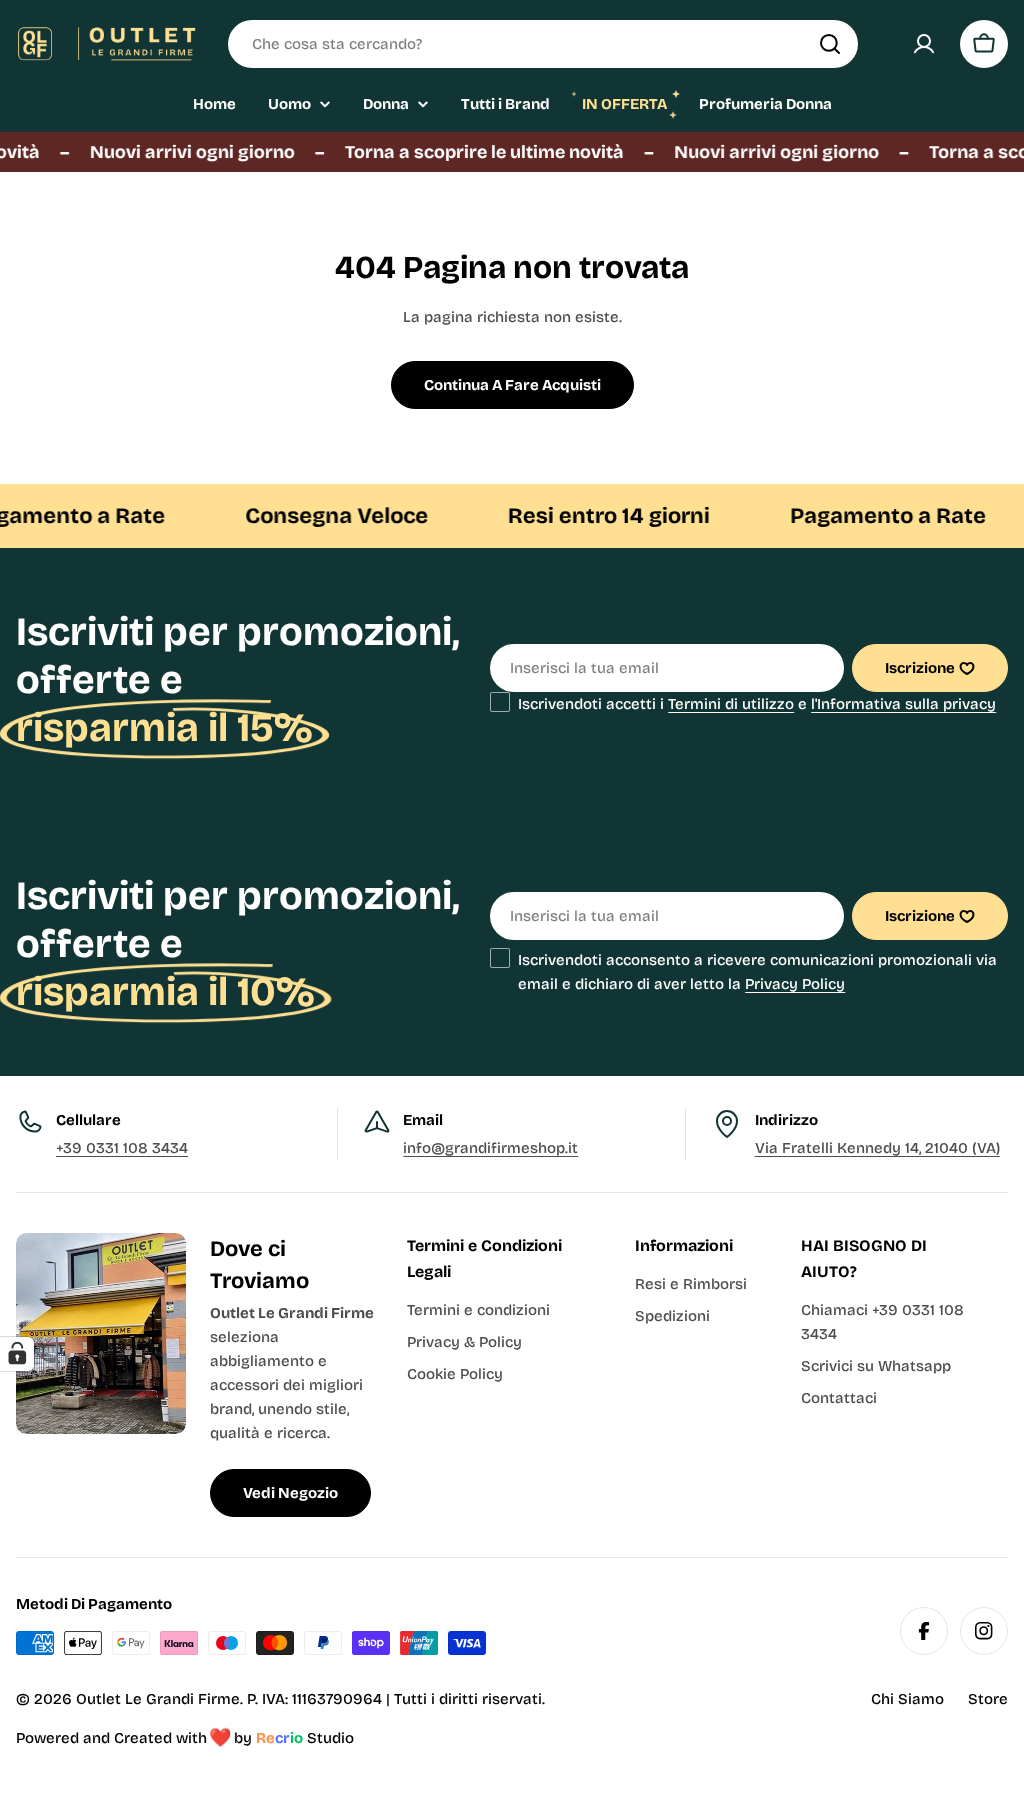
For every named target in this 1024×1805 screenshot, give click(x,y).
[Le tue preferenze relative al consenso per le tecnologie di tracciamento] (17, 1354)
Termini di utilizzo (731, 704)
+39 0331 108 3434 (122, 1148)
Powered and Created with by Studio (185, 1738)
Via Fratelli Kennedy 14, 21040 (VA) (877, 1148)
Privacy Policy (795, 984)
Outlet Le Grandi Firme (158, 1699)
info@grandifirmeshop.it (490, 1148)
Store (988, 1699)
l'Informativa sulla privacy (903, 704)
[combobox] (543, 44)
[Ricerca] (830, 44)
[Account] (924, 44)
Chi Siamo (907, 1699)
